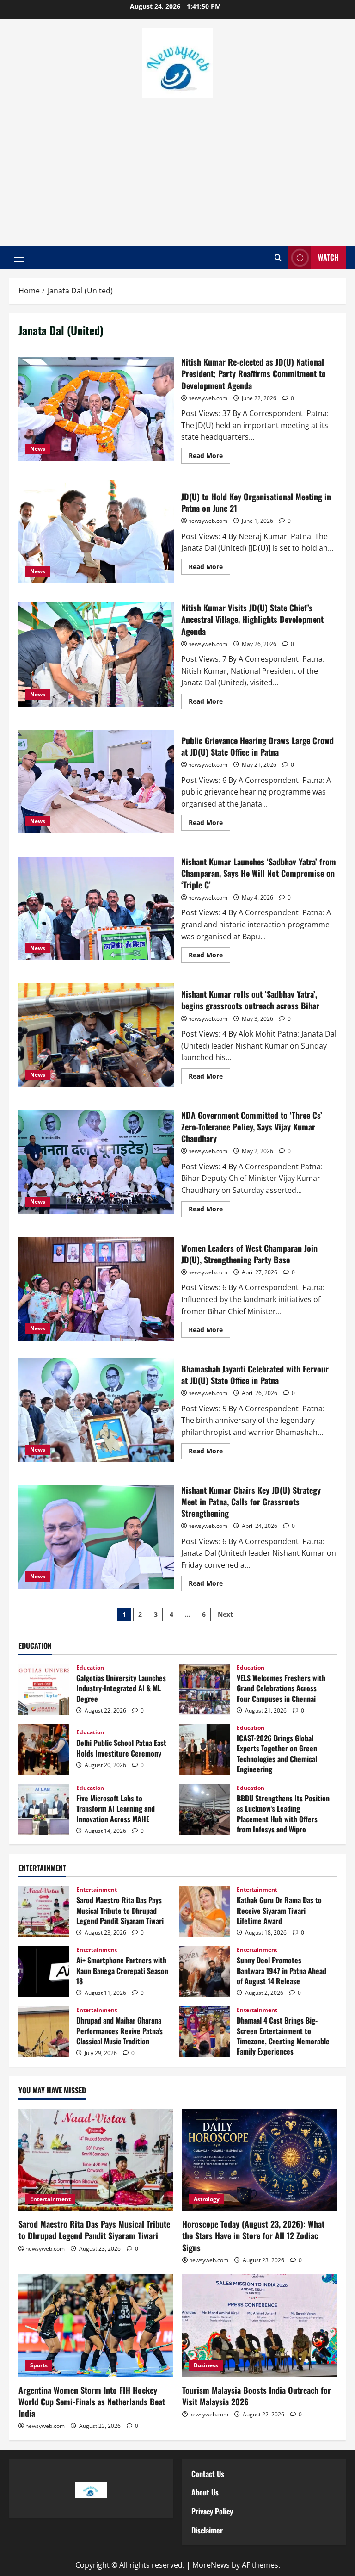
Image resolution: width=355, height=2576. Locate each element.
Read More (209, 454)
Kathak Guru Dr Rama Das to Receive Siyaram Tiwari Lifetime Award (204, 1912)
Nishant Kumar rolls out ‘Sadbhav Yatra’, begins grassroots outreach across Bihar (96, 1035)
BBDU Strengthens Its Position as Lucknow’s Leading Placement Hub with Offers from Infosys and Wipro (204, 1810)
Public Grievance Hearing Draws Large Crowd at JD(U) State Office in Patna (96, 782)
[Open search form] (278, 258)
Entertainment (97, 1890)
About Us (205, 2492)
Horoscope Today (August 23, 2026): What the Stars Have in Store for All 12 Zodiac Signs (253, 2235)
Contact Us (208, 2474)
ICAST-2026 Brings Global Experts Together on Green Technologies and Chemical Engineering (204, 1750)
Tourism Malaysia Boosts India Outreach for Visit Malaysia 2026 (257, 2396)
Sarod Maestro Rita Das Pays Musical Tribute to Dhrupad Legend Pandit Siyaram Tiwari (44, 1912)
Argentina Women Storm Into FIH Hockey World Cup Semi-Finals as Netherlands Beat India (92, 2402)
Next (225, 1614)
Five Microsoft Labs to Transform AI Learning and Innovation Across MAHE (44, 1810)
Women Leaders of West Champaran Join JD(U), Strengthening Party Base (96, 1289)
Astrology (207, 2199)
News (38, 449)
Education (90, 1668)
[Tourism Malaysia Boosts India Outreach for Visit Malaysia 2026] (259, 2326)
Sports (39, 2365)
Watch (328, 257)
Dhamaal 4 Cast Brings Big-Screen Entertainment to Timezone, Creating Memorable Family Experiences (204, 2032)
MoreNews (211, 2565)
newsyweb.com (208, 398)
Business (206, 2365)
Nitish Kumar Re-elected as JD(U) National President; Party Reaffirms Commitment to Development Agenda (96, 409)
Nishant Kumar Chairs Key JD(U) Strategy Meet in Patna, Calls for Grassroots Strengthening (96, 1537)
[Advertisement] (177, 168)
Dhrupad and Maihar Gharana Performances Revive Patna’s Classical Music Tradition (44, 2032)
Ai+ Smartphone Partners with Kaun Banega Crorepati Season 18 (44, 1972)
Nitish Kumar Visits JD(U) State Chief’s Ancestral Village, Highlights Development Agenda (96, 654)
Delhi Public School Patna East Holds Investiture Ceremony (44, 1750)
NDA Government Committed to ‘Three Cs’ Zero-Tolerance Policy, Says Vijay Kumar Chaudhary (96, 1162)
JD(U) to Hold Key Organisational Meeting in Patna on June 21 (96, 532)
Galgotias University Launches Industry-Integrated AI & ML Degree (44, 1689)
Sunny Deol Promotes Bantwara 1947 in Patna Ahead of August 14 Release (204, 1972)
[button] (19, 258)
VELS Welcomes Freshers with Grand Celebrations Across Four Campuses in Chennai (204, 1689)
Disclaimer (207, 2530)
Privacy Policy (212, 2511)
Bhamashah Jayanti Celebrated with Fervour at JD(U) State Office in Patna (96, 1410)
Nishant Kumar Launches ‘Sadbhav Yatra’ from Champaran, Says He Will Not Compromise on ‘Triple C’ (96, 908)
